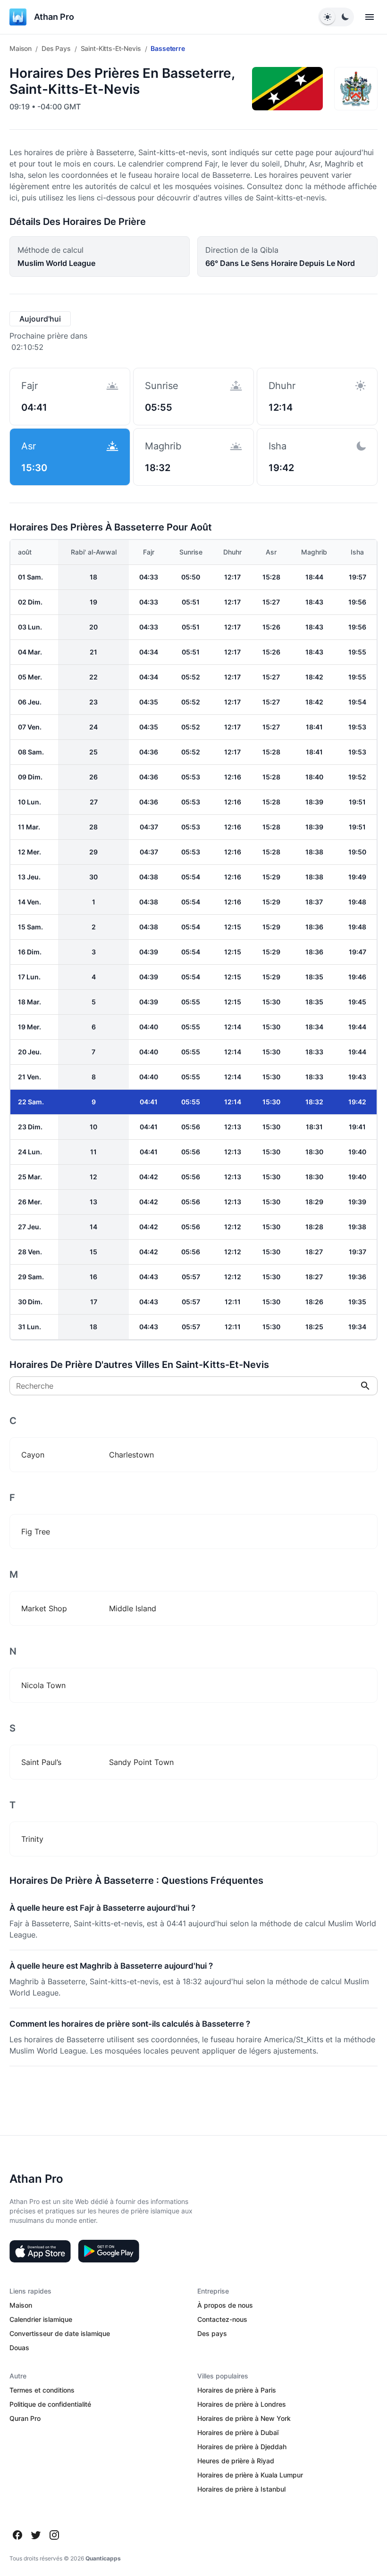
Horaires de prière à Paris (237, 2390)
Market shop (44, 1608)
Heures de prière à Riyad (236, 2461)
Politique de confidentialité (50, 2404)
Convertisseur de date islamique (60, 2333)
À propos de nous (225, 2305)
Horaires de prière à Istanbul (241, 2489)
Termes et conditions (42, 2390)
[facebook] (17, 2535)
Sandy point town (141, 1762)
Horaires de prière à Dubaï (238, 2432)
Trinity (32, 1839)
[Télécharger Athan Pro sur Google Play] (109, 2251)
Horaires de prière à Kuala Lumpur (250, 2475)
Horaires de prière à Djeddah (242, 2447)
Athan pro (54, 17)
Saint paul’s (41, 1762)
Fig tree (36, 1532)
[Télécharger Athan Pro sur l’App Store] (40, 2251)
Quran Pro (25, 2418)
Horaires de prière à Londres (242, 2404)
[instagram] (54, 2535)
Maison (21, 48)
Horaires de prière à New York (244, 2418)
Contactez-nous (222, 2319)
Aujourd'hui (40, 319)
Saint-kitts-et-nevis (111, 48)
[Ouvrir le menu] (370, 17)
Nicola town (43, 1685)
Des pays (56, 48)
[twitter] (36, 2535)
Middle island (133, 1608)
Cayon (33, 1455)
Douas (19, 2348)
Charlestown (131, 1455)
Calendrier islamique (41, 2319)
